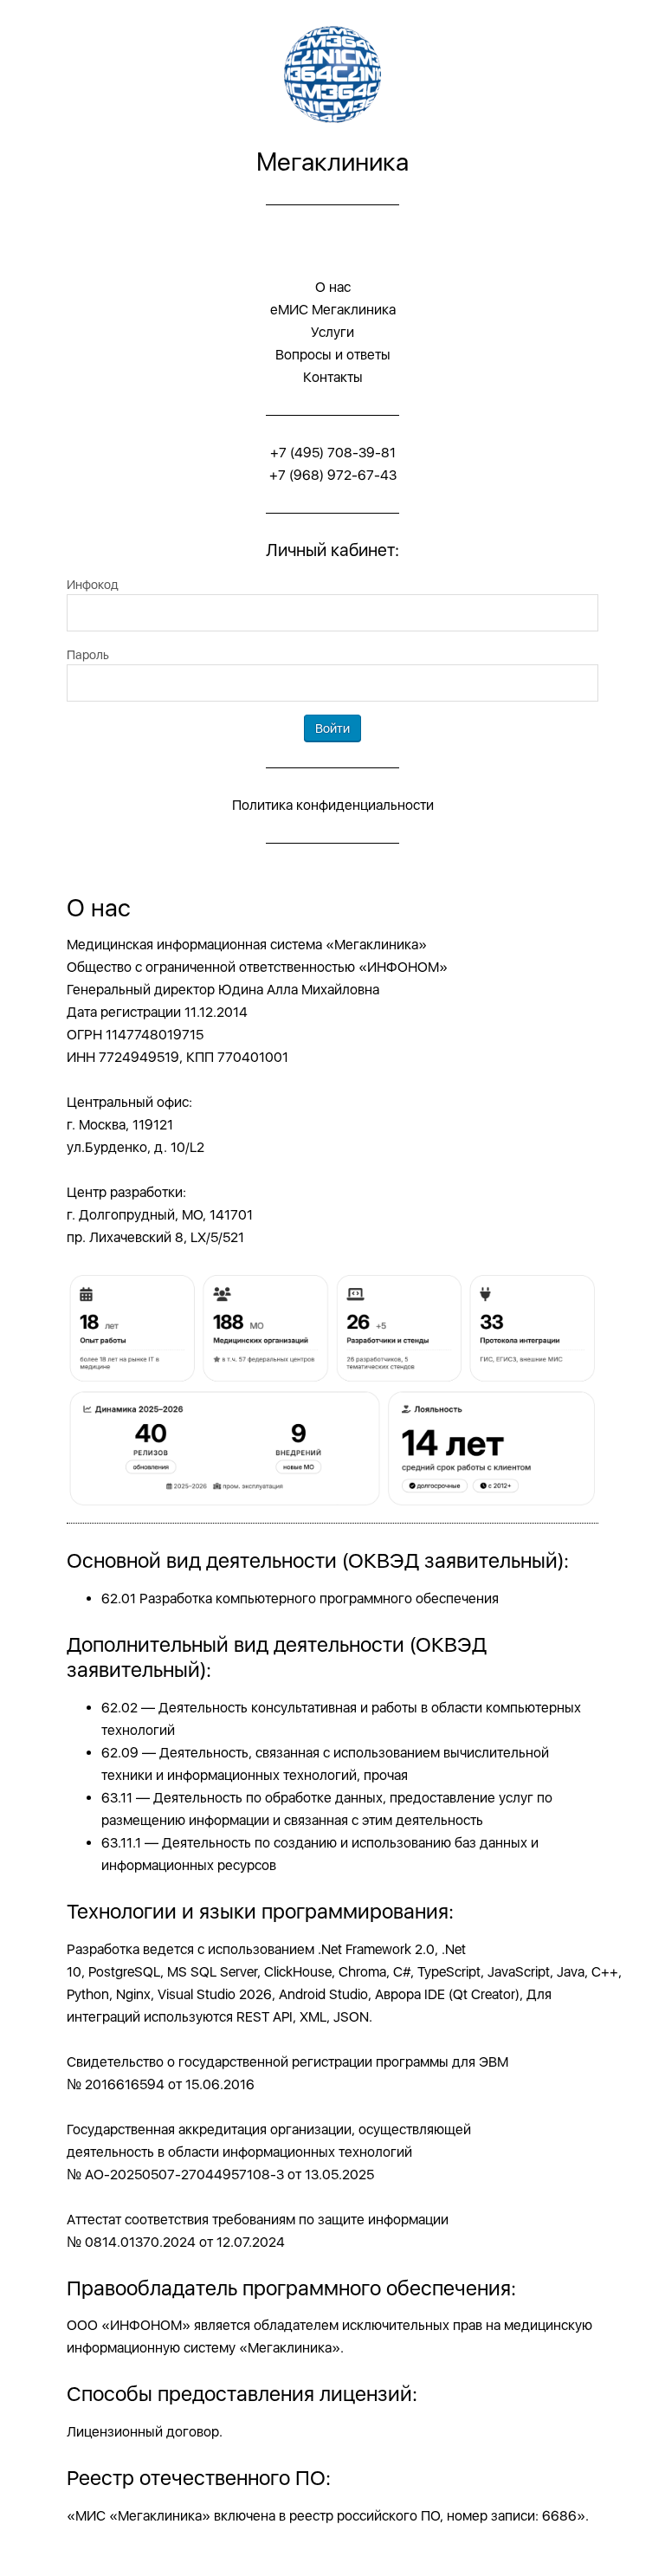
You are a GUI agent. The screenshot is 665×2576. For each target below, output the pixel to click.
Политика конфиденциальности (333, 805)
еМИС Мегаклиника (333, 310)
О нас (333, 287)
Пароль (88, 654)
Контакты (333, 377)
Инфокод (93, 584)
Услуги (332, 332)
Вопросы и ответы (333, 355)
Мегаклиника (332, 162)
